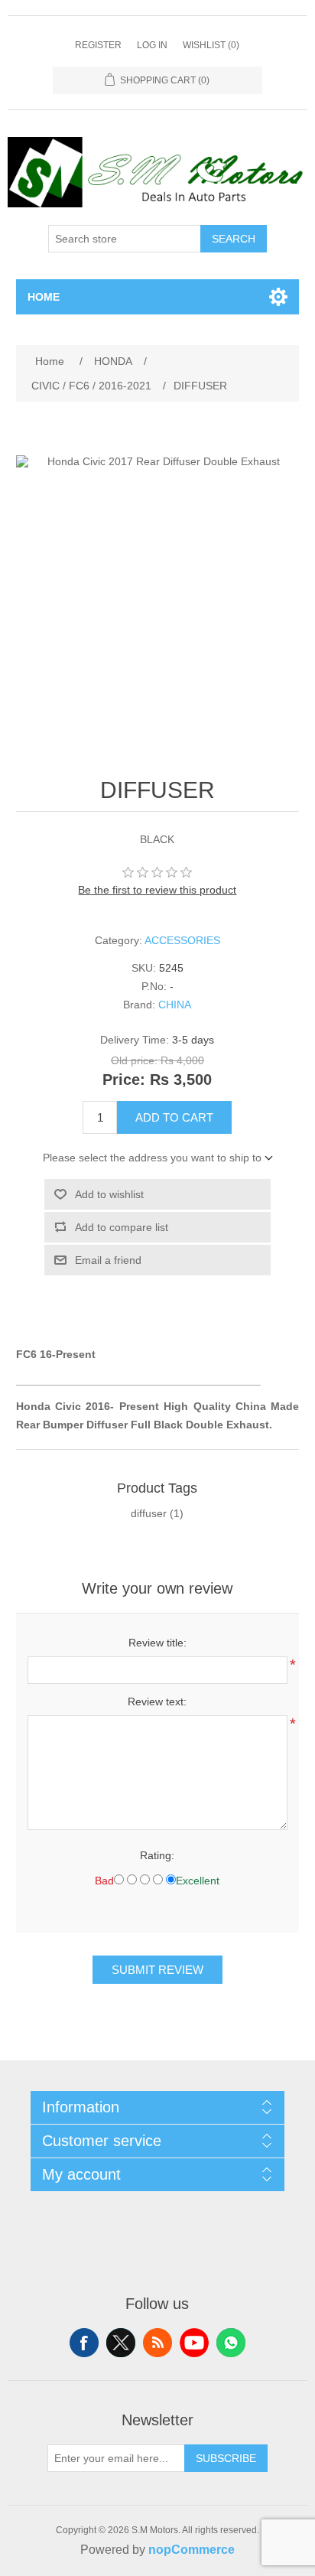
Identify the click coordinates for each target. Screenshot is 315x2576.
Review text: (157, 1702)
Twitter (121, 2343)
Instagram (231, 2343)
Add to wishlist (109, 1194)
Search (234, 239)
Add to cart (174, 1117)
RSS (157, 2343)
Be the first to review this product (157, 890)
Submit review (157, 1970)
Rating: (157, 1855)
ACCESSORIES (182, 940)
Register (98, 45)
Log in (152, 45)
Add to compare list (122, 1227)
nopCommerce (192, 2550)
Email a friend (108, 1260)
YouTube (194, 2343)
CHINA (175, 1005)
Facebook (84, 2343)
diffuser (149, 1513)
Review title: (157, 1643)
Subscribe (226, 2458)
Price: (124, 1080)
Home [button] (44, 297)
